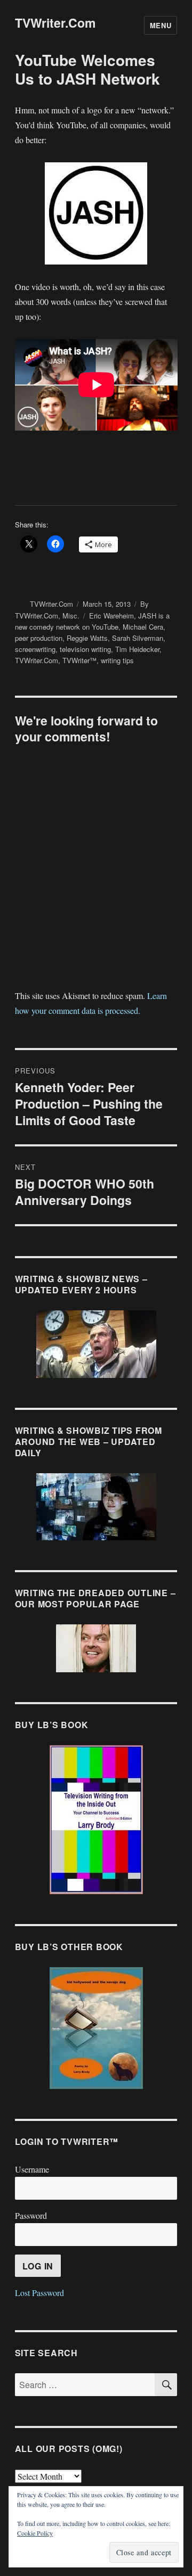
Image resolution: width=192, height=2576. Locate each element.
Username (32, 2169)
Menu (161, 25)
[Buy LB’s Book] (96, 1820)
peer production (39, 638)
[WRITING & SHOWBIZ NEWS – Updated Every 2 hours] (96, 1344)
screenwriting (35, 649)
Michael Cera (143, 627)
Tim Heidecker (137, 649)
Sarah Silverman (138, 638)
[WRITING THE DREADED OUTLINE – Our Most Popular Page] (96, 1648)
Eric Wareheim (111, 616)
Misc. (71, 616)
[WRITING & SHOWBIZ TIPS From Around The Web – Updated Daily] (96, 1507)
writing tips (117, 660)
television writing (85, 649)
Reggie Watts (87, 638)
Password (31, 2215)
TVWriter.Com (55, 23)
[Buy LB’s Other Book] (96, 2028)
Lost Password (39, 2293)
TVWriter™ (79, 660)
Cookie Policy (35, 2533)
